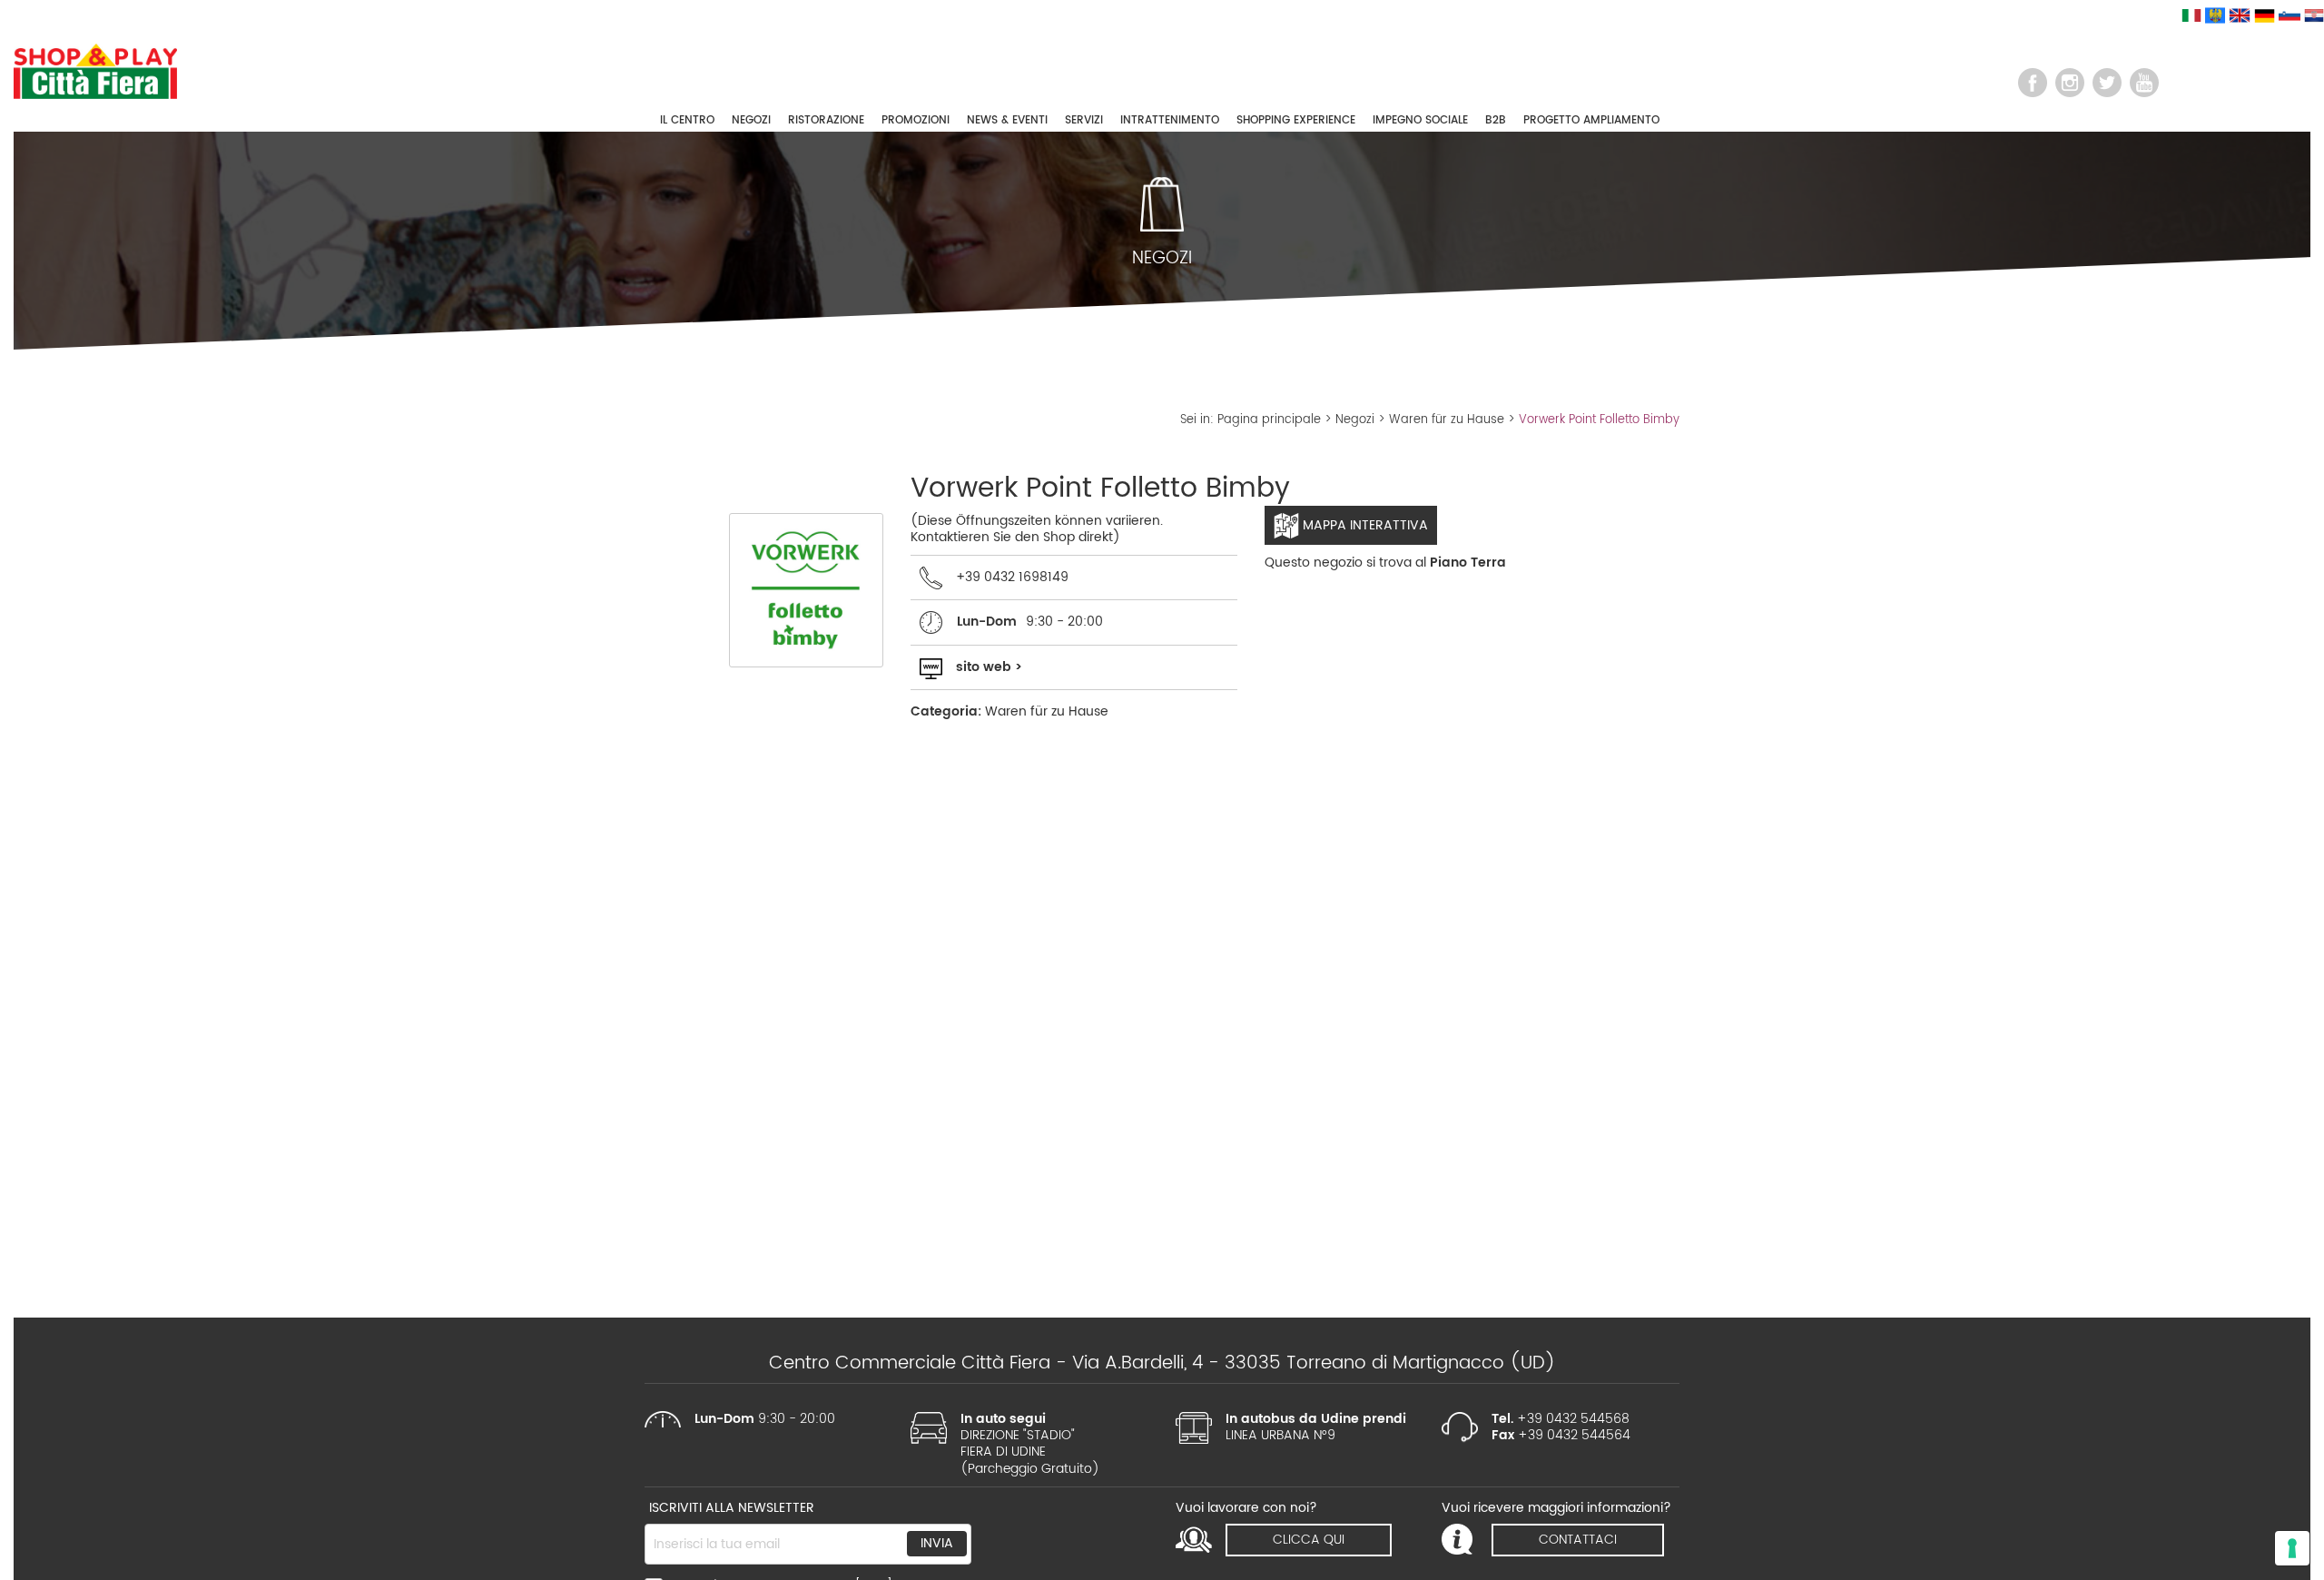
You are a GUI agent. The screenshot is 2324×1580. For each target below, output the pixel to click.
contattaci (1578, 1540)
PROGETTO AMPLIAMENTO (1591, 120)
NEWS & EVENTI (1007, 120)
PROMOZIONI (916, 120)
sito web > (989, 667)
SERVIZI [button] (1084, 120)
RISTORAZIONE (826, 120)
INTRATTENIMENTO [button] (1170, 120)
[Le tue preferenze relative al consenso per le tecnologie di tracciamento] (2292, 1548)
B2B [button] (1496, 120)
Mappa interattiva (1364, 525)
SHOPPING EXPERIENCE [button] (1296, 120)
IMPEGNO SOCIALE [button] (1420, 120)
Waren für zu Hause (1447, 420)
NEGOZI (751, 120)
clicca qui (1309, 1540)
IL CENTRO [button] (687, 120)
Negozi (1355, 420)
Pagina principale (1269, 420)
